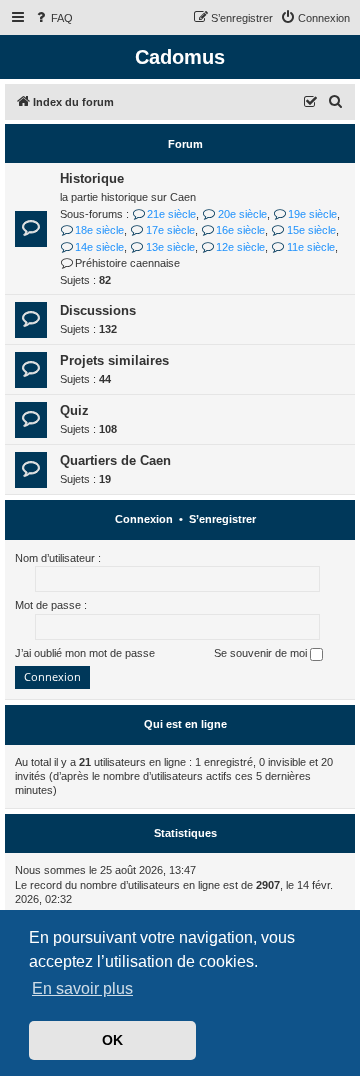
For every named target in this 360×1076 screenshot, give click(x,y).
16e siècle (240, 230)
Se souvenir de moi (262, 653)
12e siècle (240, 247)
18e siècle (99, 230)
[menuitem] (53, 18)
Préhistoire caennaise (127, 263)
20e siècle (242, 214)
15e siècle (311, 230)
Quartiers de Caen (115, 460)
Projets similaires (114, 360)
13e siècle (170, 247)
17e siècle (170, 230)
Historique (92, 178)
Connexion (144, 519)
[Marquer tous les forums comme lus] (311, 103)
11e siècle (310, 247)
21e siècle (171, 214)
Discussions (98, 310)
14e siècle (99, 247)
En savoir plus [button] (82, 988)
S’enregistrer (222, 519)
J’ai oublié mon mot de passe (85, 653)
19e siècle (312, 214)
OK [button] (112, 1040)
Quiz (74, 410)
